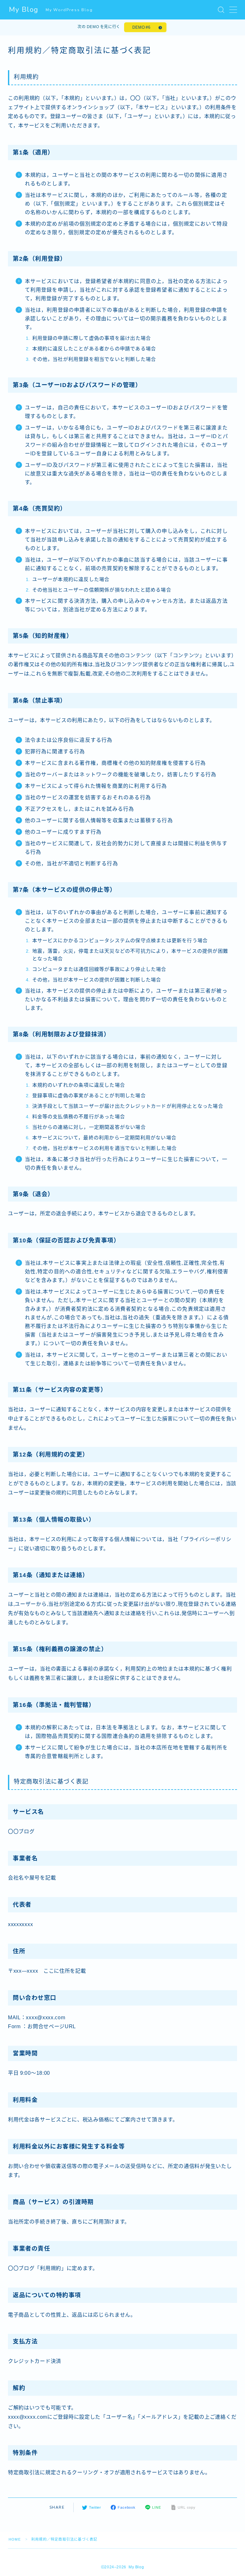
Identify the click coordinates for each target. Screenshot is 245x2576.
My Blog (24, 10)
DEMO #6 (141, 27)
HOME (15, 2539)
